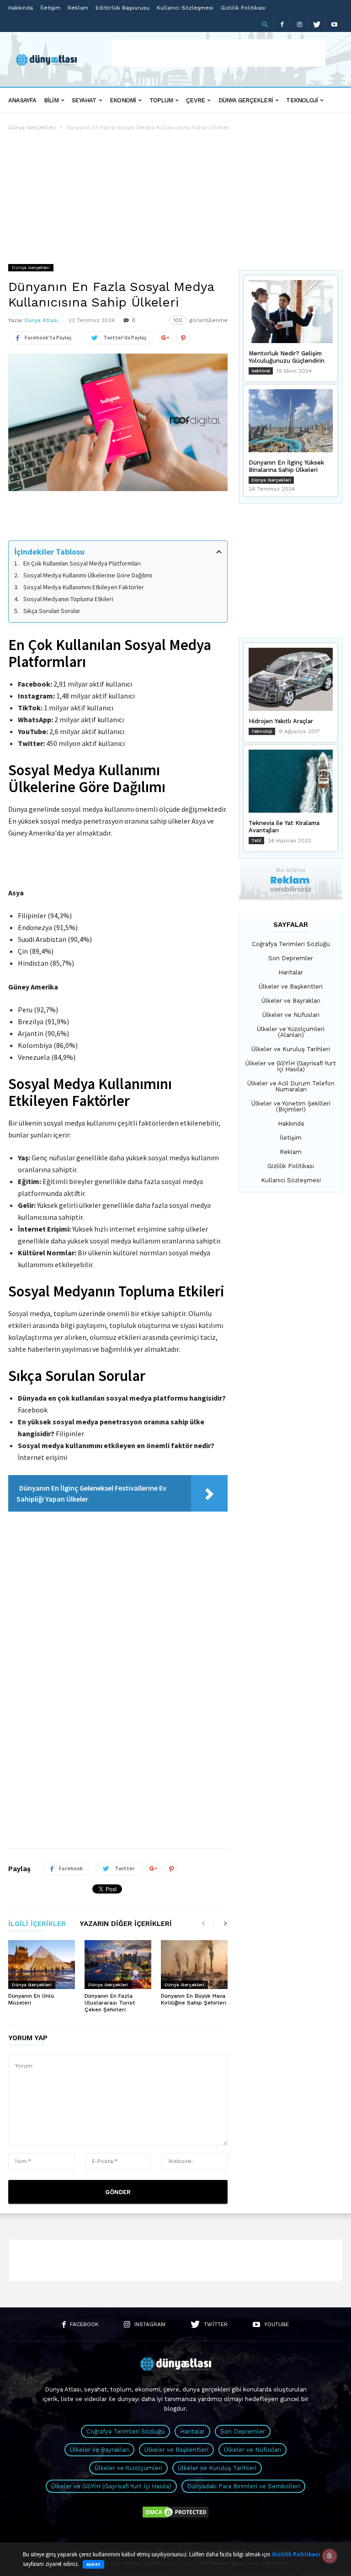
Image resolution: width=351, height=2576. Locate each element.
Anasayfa (22, 100)
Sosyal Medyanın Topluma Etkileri (68, 599)
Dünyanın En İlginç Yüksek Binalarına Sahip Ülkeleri (286, 466)
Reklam (78, 8)
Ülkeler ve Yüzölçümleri (128, 2468)
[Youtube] (334, 24)
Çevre (195, 100)
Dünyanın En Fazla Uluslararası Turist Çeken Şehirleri (110, 2003)
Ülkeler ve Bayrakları (291, 1001)
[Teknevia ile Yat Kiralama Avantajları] (291, 781)
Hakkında (21, 8)
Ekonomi (123, 100)
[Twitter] (317, 24)
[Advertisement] (218, 53)
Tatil (256, 840)
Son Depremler (291, 958)
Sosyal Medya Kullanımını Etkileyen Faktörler (84, 587)
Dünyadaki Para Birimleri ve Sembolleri (243, 2486)
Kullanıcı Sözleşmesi (185, 8)
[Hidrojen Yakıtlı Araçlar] (291, 679)
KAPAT (93, 2564)
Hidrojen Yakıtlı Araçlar (281, 721)
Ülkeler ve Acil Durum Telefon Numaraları (291, 1086)
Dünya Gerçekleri (246, 100)
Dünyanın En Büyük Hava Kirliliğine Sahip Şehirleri (194, 1999)
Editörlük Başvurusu (122, 8)
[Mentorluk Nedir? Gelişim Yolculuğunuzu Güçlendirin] (291, 312)
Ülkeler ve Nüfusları (291, 1015)
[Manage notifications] (330, 2556)
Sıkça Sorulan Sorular (52, 611)
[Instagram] (299, 24)
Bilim (51, 100)
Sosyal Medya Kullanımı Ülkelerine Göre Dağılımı (88, 575)
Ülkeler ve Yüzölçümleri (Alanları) (291, 1032)
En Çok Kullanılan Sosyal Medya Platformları (82, 563)
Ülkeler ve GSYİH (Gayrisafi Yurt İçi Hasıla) (291, 1066)
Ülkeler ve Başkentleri (291, 986)
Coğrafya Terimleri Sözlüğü (291, 944)
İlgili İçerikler (37, 1924)
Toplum (161, 100)
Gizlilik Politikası (243, 8)
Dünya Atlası (41, 320)
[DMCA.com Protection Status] (175, 2517)
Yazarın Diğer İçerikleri (126, 1924)
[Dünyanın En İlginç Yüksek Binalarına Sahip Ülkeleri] (291, 421)
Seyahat (84, 100)
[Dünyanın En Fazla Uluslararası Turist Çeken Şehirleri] (118, 1965)
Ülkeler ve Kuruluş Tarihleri (291, 1049)
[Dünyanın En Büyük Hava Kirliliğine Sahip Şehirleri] (194, 1965)
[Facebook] (282, 24)
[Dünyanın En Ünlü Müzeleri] (42, 1965)
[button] (265, 24)
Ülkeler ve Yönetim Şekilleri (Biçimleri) (291, 1106)
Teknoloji (302, 100)
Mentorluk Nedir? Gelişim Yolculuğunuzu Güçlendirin (287, 357)
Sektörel (261, 371)
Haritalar (291, 972)
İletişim (50, 8)
